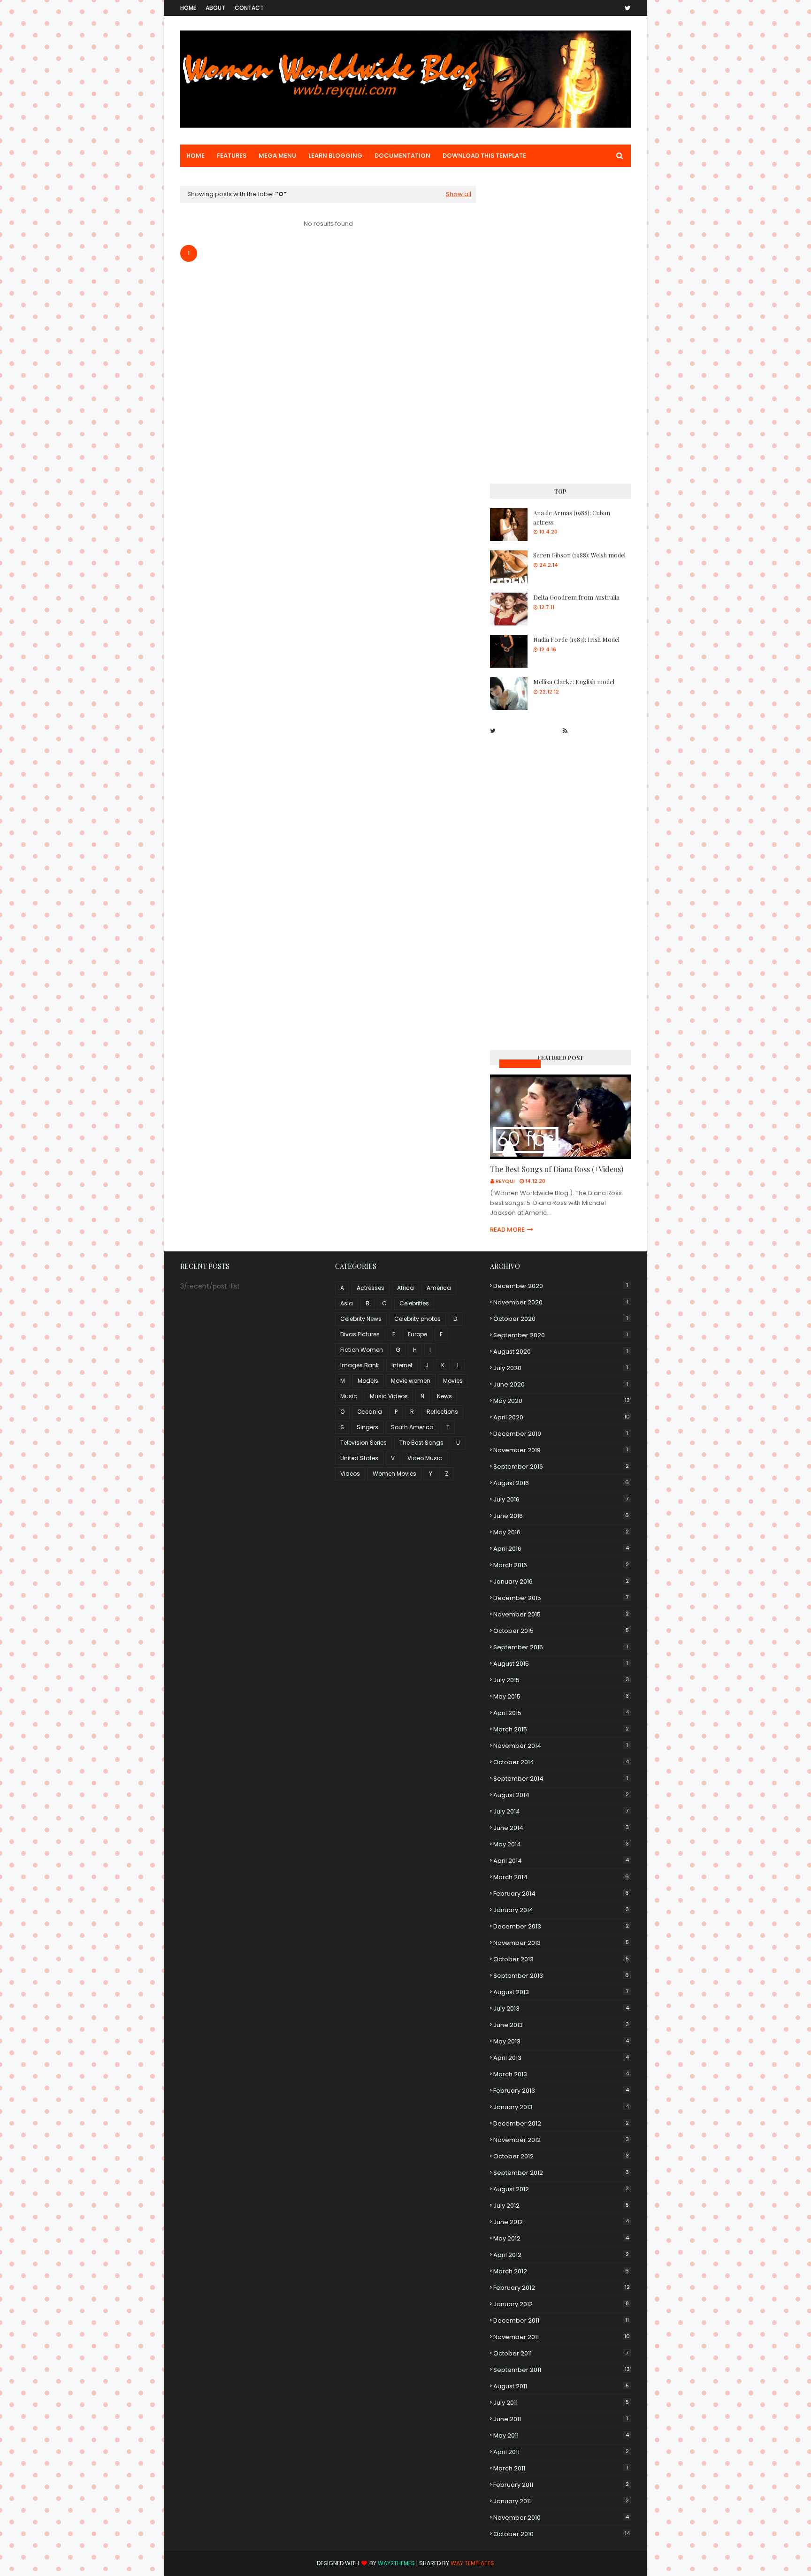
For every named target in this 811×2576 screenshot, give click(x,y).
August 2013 (561, 1992)
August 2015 (561, 1664)
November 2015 (561, 1614)
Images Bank (360, 1365)
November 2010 (561, 2518)
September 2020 (561, 1335)
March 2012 (561, 2271)
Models (368, 1381)
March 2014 (561, 1877)
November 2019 (561, 1450)
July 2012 (561, 2206)
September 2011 (562, 2370)
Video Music (425, 1458)
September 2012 (561, 2173)
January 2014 (561, 1910)
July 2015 (561, 1680)
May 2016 (561, 1532)
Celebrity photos (417, 1319)
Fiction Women (362, 1350)
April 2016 (561, 1549)
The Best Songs (421, 1443)
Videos (350, 1474)
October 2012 (561, 2156)
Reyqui (505, 1181)
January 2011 (561, 2501)
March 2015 (561, 1729)
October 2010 (562, 2534)
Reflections (442, 1412)
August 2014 (561, 1795)
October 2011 (561, 2353)
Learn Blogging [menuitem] (335, 156)
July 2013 (561, 2008)
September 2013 (561, 1976)
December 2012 (561, 2123)
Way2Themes (396, 2563)
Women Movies (394, 1474)
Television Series (363, 1443)
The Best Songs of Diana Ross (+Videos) (557, 1169)
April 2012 (561, 2255)
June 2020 (561, 1384)
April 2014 (561, 1861)
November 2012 (561, 2140)
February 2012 (562, 2288)
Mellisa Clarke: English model (574, 682)
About (215, 8)
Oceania (370, 1412)
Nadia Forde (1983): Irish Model (576, 639)
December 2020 (561, 1286)
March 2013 (561, 2074)
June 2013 (561, 2025)
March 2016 (561, 1565)
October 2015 (561, 1631)
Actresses (371, 1288)
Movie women (411, 1381)
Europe (417, 1334)
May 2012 (561, 2238)
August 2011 (561, 2386)
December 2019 (561, 1434)
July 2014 (561, 1811)
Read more (507, 1230)
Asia (347, 1303)
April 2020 (562, 1417)
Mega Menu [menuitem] (277, 156)
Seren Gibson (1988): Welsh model (579, 555)
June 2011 (561, 2419)
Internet (402, 1365)
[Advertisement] (560, 327)
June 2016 (561, 1516)
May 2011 (561, 2435)
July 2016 (561, 1499)
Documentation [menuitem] (402, 156)
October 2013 (561, 1959)
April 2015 (561, 1713)
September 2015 (561, 1647)
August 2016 (561, 1483)
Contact (249, 8)
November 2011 (562, 2337)
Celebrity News (361, 1319)
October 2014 (561, 1762)
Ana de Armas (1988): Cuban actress (572, 517)
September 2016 (561, 1467)
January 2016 (561, 1581)
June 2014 (561, 1828)
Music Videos (520, 1063)
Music (349, 1396)
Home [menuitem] (195, 156)
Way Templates (472, 2563)
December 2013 (561, 1926)
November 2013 (561, 1943)
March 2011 (561, 2468)
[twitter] (626, 8)
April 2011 (561, 2452)
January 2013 (561, 2107)
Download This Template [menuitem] (484, 156)
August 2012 (561, 2189)
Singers (367, 1427)
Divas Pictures (360, 1334)
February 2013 (561, 2091)
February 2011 (561, 2485)
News (444, 1396)
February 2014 (561, 1894)
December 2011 (561, 2321)
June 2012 (561, 2222)
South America (412, 1427)
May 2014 (561, 1844)
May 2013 (561, 2041)
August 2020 (561, 1352)
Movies (453, 1381)
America (439, 1288)
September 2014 (561, 1779)
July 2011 (561, 2403)
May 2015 (561, 1696)
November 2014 (561, 1746)
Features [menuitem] (232, 156)
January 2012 (561, 2304)
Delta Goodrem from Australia (576, 597)
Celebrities (414, 1303)
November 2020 (561, 1302)
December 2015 (561, 1598)
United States (359, 1458)
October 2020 (561, 1319)
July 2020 (561, 1368)
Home (188, 8)
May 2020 (562, 1401)
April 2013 (561, 2058)
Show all (459, 194)
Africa (405, 1288)
